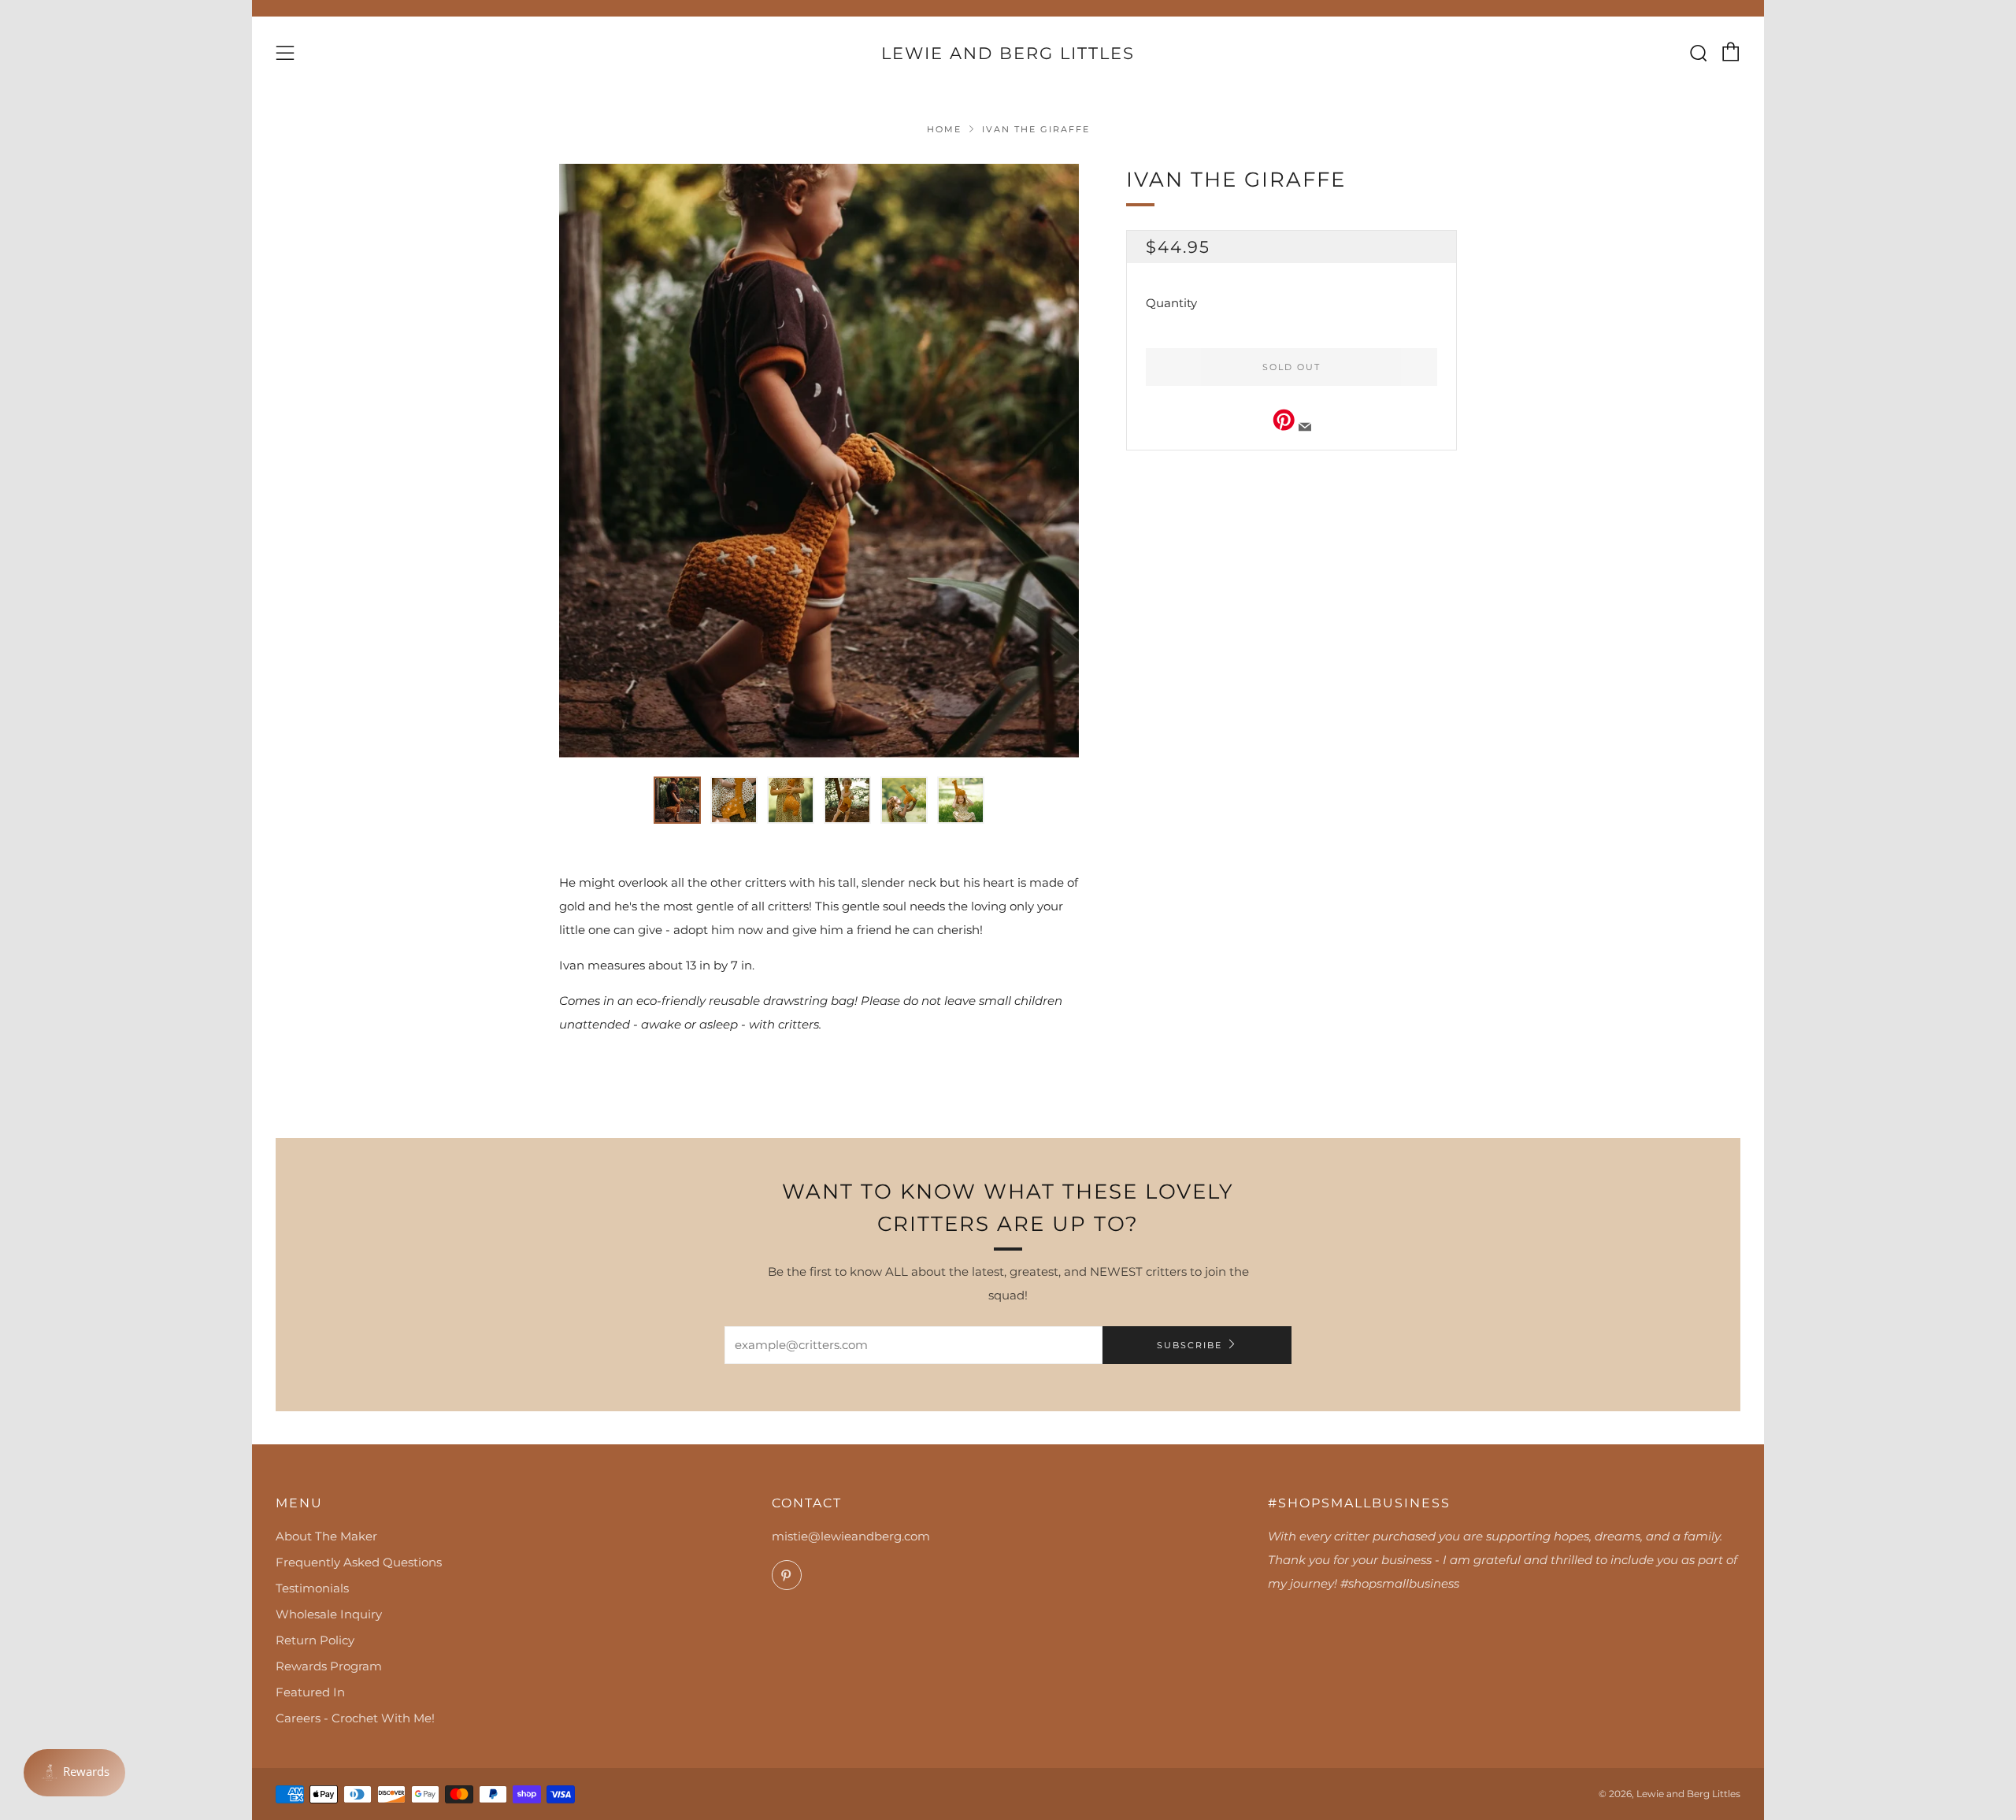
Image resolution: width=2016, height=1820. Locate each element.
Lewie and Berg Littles (1008, 53)
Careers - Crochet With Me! (355, 1718)
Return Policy (315, 1640)
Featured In (310, 1692)
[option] (819, 461)
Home (944, 129)
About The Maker (326, 1536)
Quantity (1171, 303)
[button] (677, 800)
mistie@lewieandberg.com (851, 1536)
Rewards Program (329, 1666)
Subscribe (1190, 1345)
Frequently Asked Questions (359, 1562)
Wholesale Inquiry (329, 1614)
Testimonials (312, 1588)
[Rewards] (74, 1773)
